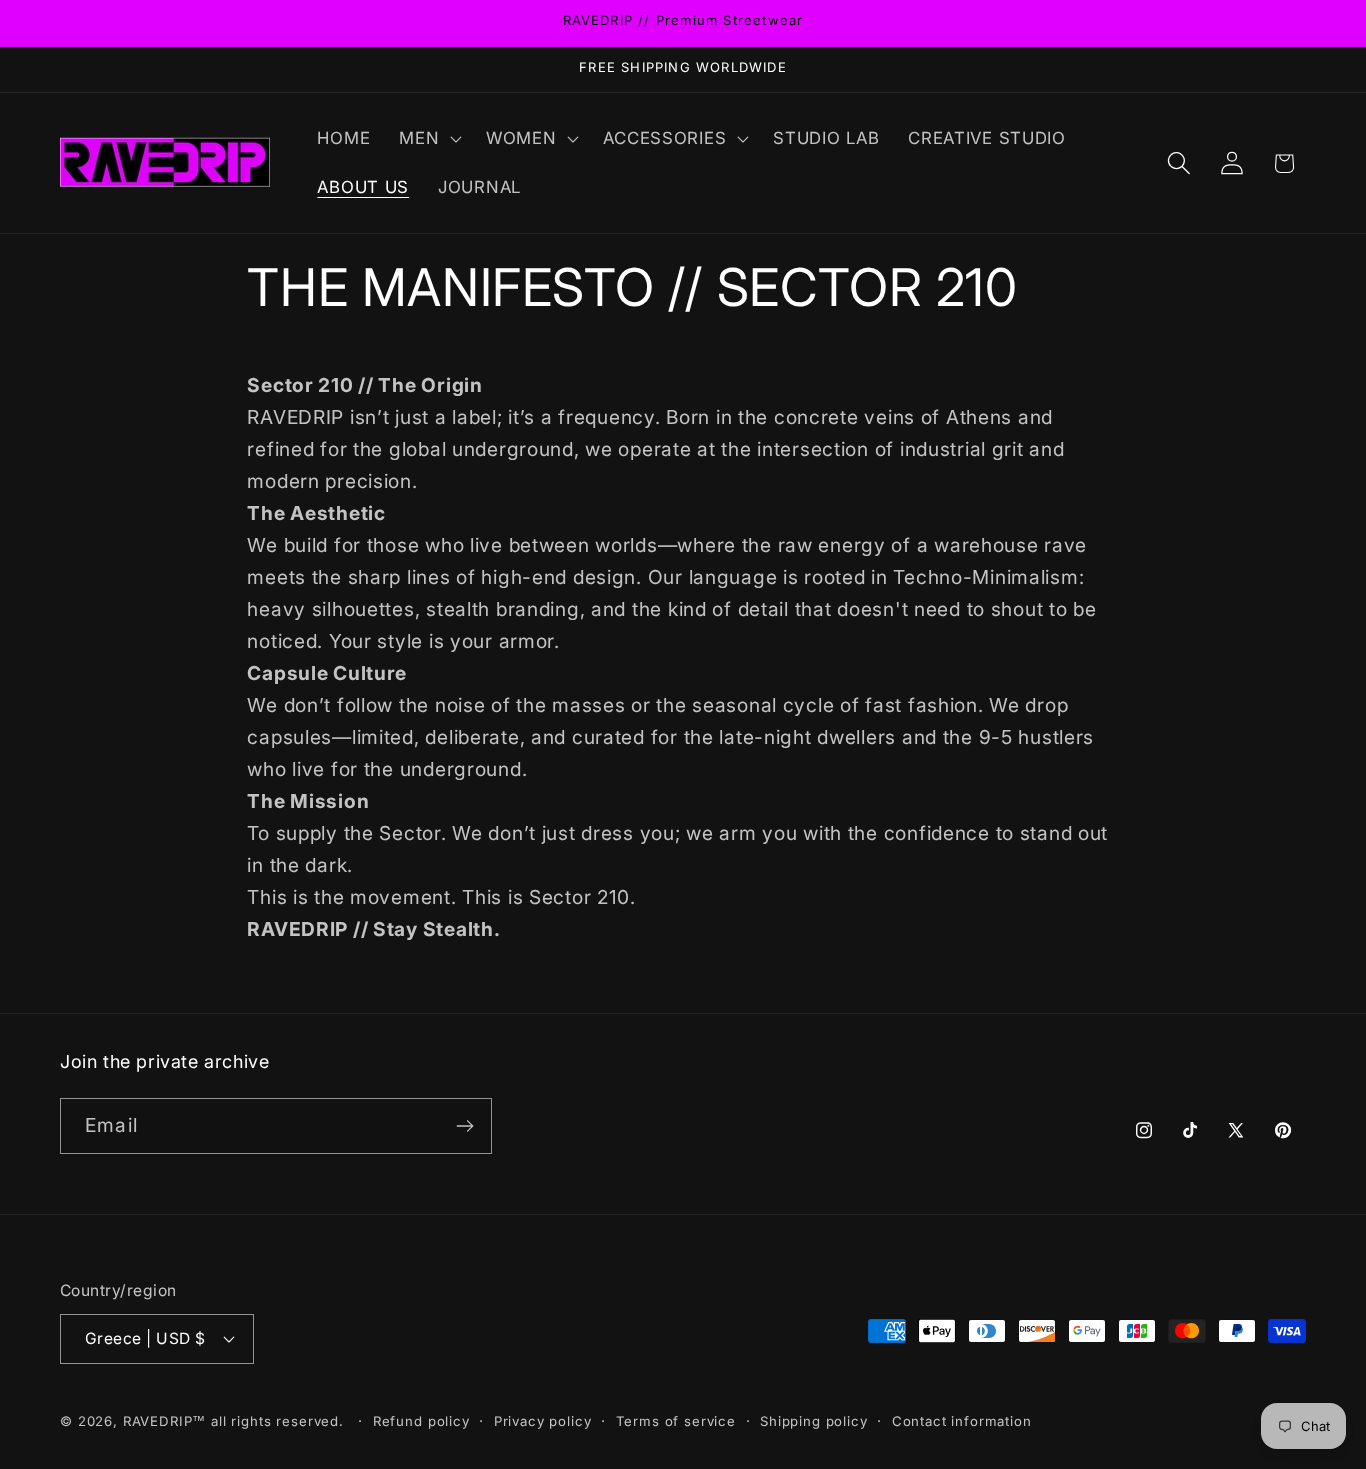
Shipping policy (814, 1421)
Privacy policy (543, 1421)
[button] (428, 138)
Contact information (962, 1421)
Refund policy (421, 1421)
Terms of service (676, 1421)
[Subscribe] (464, 1126)
